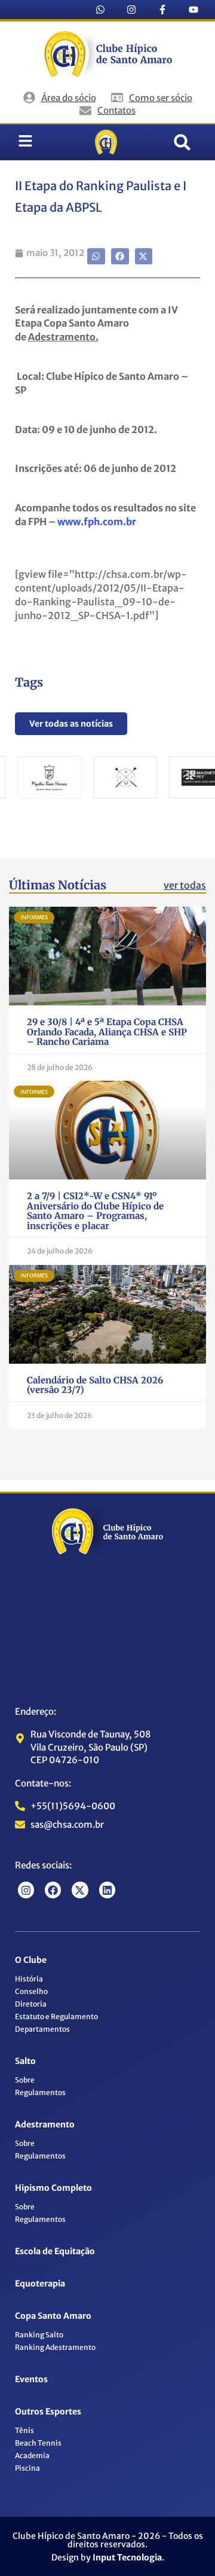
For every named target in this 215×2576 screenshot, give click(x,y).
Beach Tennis (38, 2443)
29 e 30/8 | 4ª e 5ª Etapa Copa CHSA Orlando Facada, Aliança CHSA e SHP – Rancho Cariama (107, 1032)
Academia (32, 2455)
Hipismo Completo (53, 2188)
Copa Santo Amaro (53, 2316)
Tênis (24, 2430)
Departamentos (42, 2029)
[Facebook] (53, 1890)
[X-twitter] (80, 1890)
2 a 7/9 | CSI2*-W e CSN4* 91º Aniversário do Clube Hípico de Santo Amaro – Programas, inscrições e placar (95, 1211)
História (29, 1979)
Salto (25, 2061)
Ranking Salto (39, 2335)
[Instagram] (131, 10)
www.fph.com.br (97, 522)
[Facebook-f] (162, 10)
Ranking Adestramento (55, 2347)
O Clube (31, 1960)
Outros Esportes (48, 2412)
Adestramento (45, 2124)
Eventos (31, 2379)
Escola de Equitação (55, 2251)
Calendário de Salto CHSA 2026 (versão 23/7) (95, 1385)
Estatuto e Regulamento (56, 2016)
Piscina (27, 2468)
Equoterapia (40, 2284)
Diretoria (31, 2004)
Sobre (25, 2080)
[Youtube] (193, 10)
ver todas (185, 885)
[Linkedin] (107, 1890)
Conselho (31, 1991)
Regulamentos (40, 2092)
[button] (182, 142)
